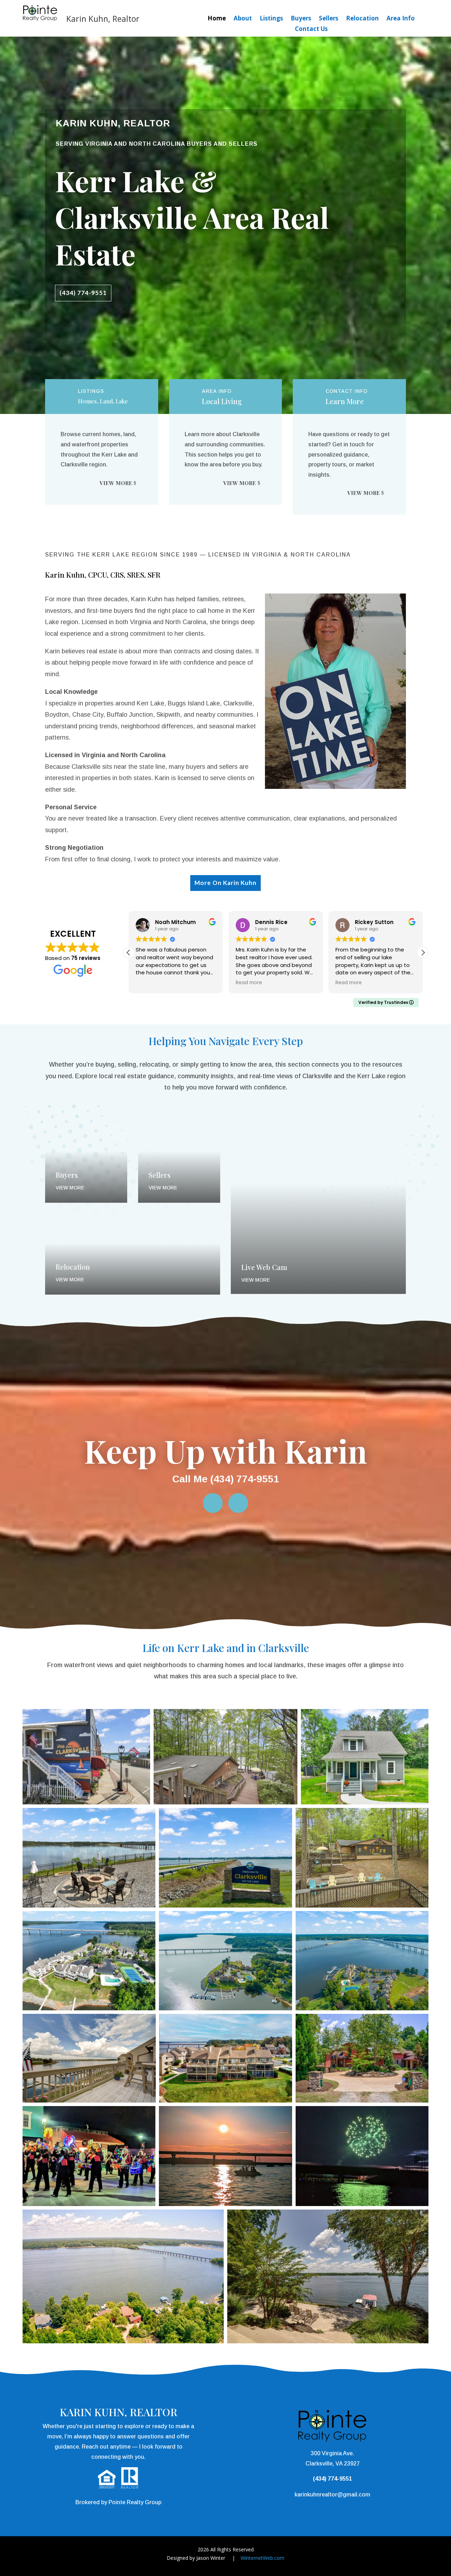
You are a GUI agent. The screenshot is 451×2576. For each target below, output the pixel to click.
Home (217, 19)
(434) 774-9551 (83, 293)
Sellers (329, 19)
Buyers (301, 19)
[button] (423, 953)
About (243, 19)
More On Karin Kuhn (225, 883)
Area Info (401, 19)
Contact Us (311, 30)
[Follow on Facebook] (213, 1503)
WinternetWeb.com (262, 2558)
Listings (271, 19)
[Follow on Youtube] (238, 1503)
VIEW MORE (116, 483)
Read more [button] (149, 983)
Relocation (362, 19)
